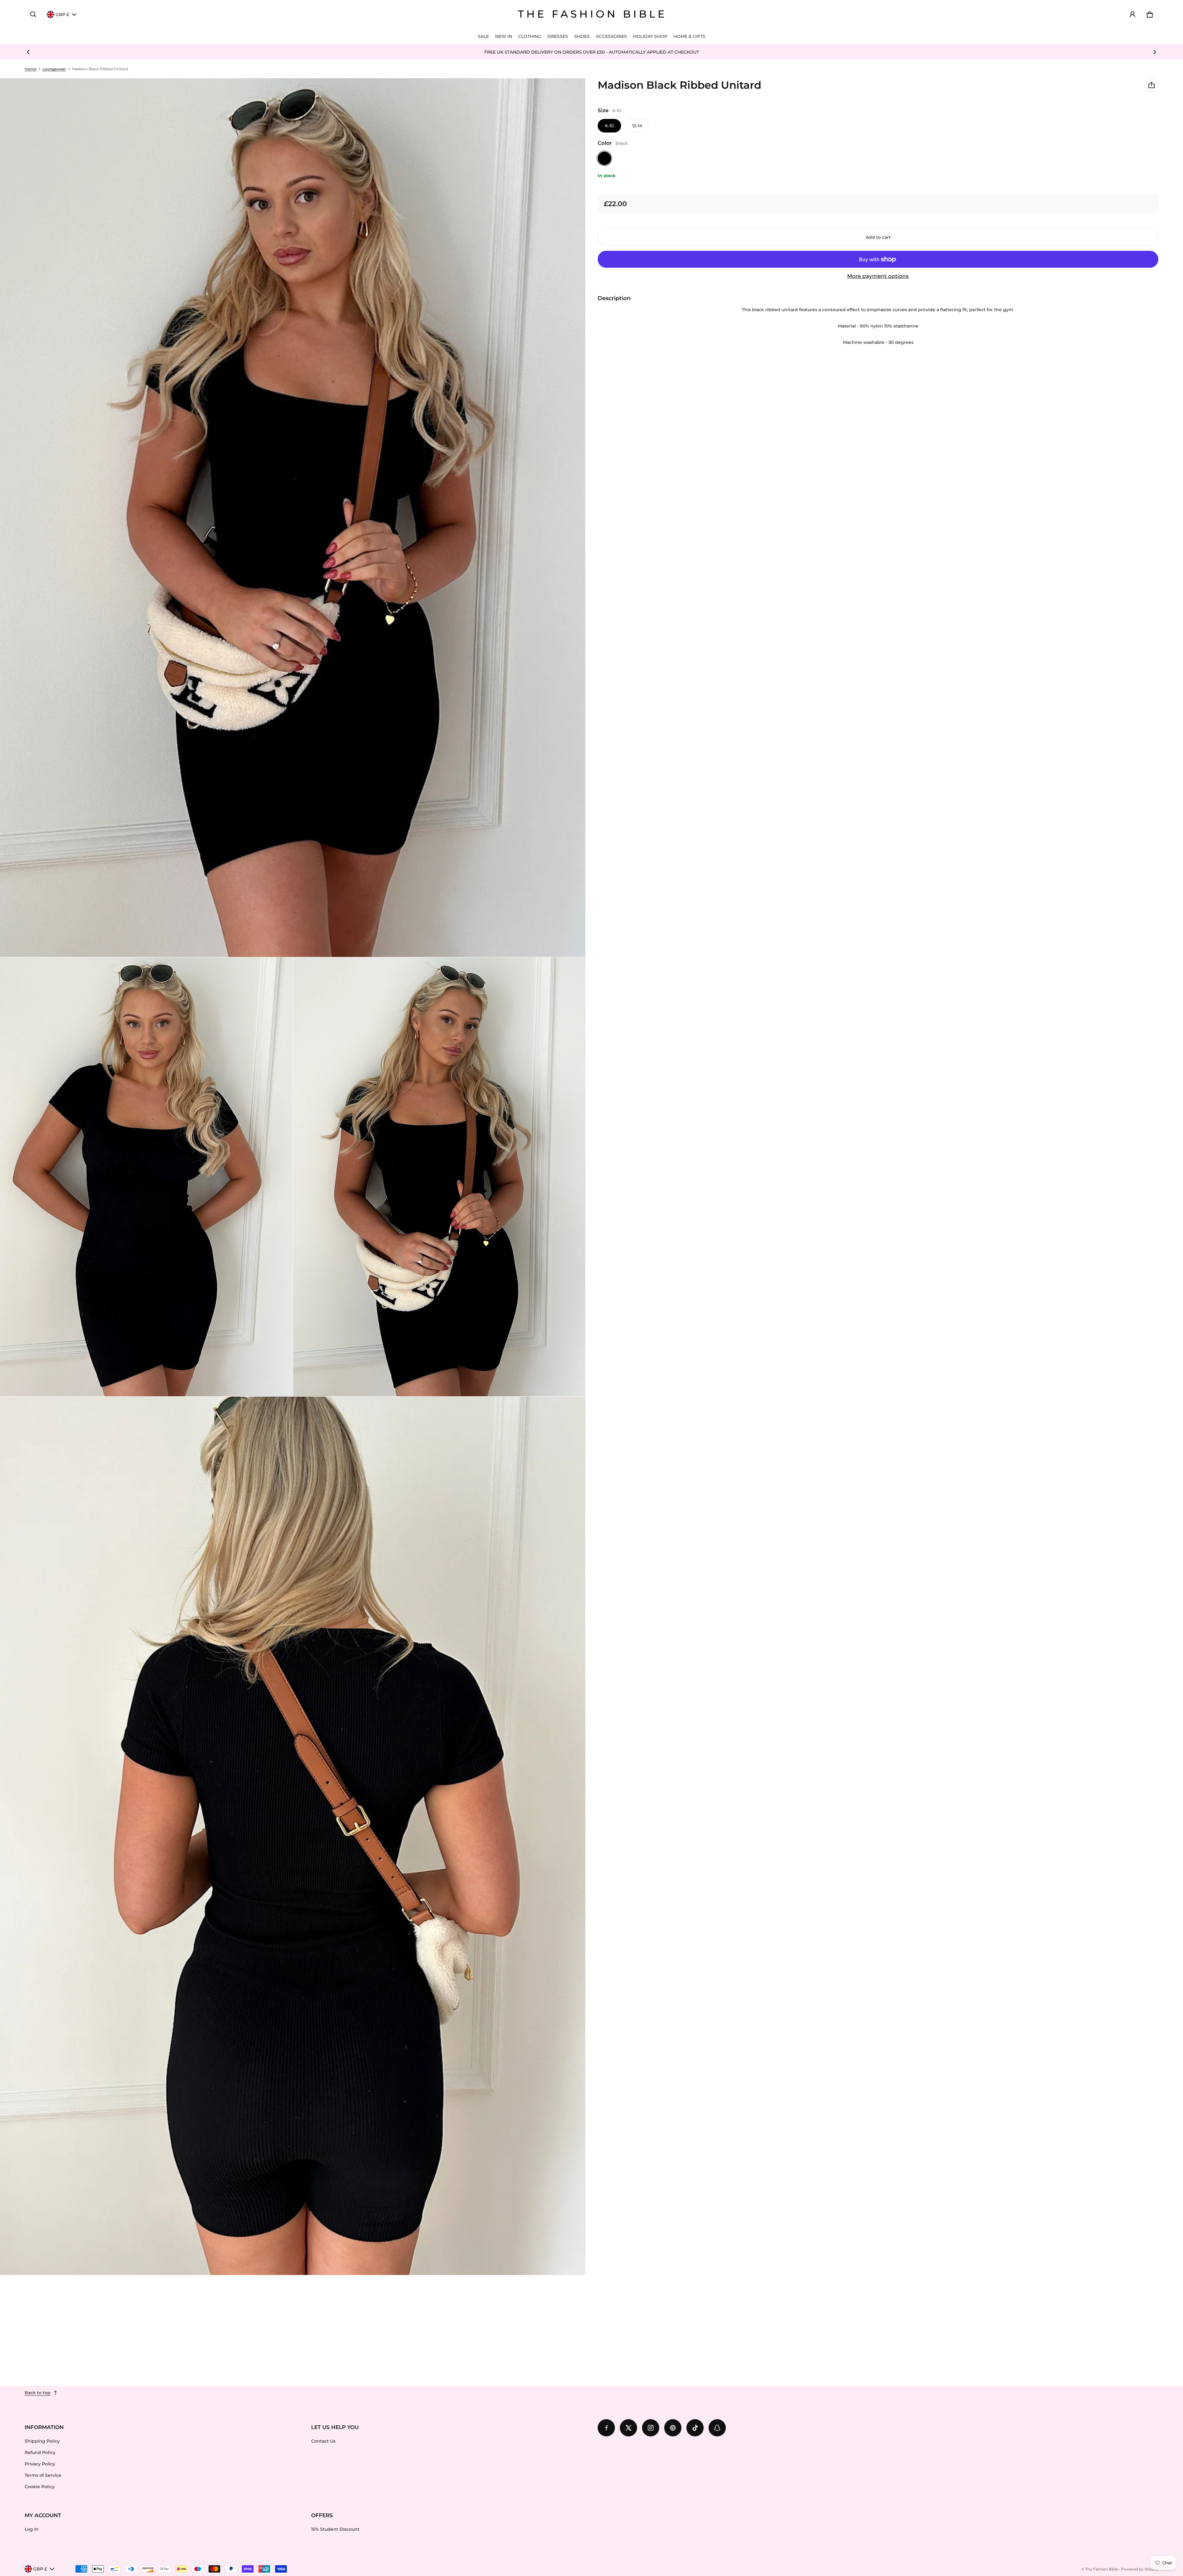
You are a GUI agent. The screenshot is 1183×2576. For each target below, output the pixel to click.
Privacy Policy (40, 2464)
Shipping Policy (42, 2441)
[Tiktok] (695, 2428)
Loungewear (54, 69)
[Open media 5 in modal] (293, 1836)
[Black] (604, 158)
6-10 (609, 126)
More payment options (878, 276)
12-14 (637, 126)
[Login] (1132, 14)
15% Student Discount (335, 2529)
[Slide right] (1155, 52)
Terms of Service (43, 2475)
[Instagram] (651, 2428)
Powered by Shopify (1140, 2569)
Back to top (38, 2393)
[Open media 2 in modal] (293, 518)
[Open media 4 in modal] (439, 1177)
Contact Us (323, 2441)
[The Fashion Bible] (591, 14)
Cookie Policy (40, 2487)
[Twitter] (628, 2428)
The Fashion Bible (1102, 2569)
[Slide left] (28, 52)
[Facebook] (606, 2428)
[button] (33, 14)
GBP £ (62, 14)
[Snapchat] (717, 2428)
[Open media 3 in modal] (146, 1177)
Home (30, 69)
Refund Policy (40, 2452)
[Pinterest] (673, 2428)
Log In (32, 2529)
